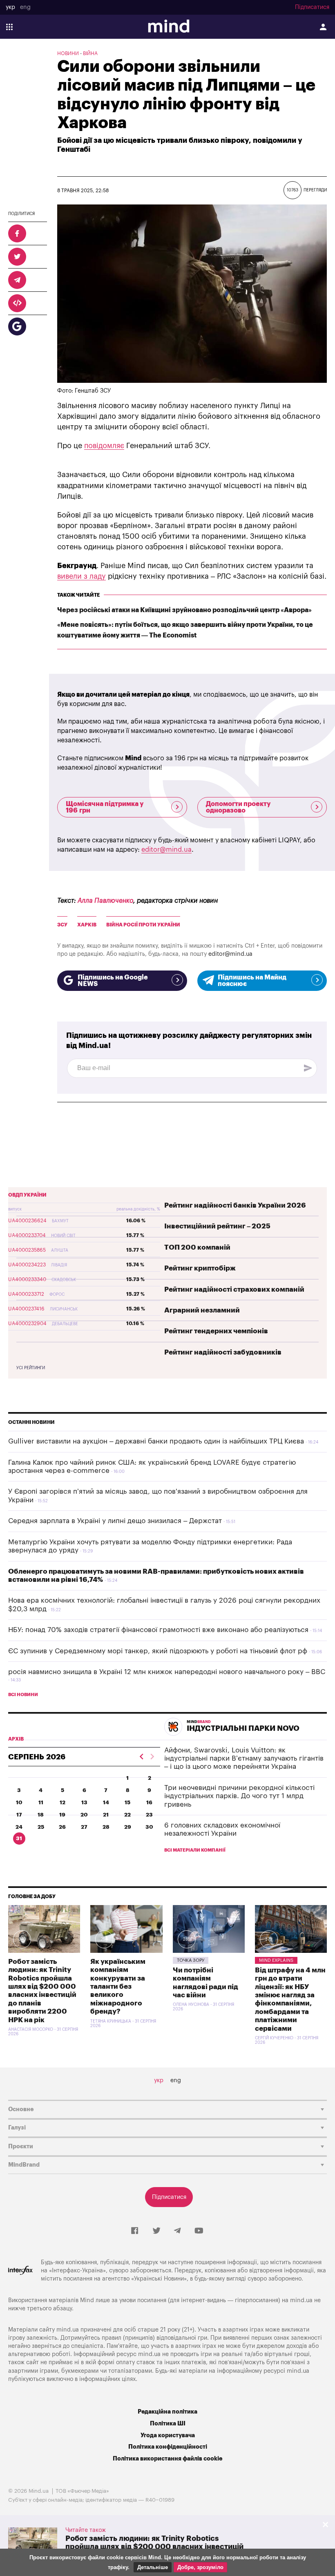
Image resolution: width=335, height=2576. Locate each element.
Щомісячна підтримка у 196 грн (105, 807)
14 (106, 1802)
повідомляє (104, 446)
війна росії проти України (143, 925)
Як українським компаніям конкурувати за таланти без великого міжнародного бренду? (118, 1986)
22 (127, 1815)
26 (62, 1827)
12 (63, 1802)
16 (149, 1802)
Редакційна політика (167, 2412)
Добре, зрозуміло (200, 2567)
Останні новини (31, 1422)
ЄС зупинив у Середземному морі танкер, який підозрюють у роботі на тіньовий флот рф (158, 1651)
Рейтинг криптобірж (200, 1268)
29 (128, 1827)
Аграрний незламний (202, 1310)
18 (41, 1815)
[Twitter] (156, 2231)
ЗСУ (62, 925)
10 (19, 1802)
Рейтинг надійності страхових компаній (234, 1289)
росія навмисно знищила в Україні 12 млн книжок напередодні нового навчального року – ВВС (167, 1672)
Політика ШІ (168, 2424)
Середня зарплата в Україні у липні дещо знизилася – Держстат (115, 1521)
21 (106, 1815)
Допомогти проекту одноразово (238, 807)
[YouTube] (199, 2231)
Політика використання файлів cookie (167, 2459)
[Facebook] (135, 2231)
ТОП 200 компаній (197, 1247)
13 (84, 1802)
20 (84, 1815)
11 (41, 1802)
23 (149, 1815)
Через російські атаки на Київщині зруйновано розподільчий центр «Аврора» (184, 610)
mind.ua (301, 2300)
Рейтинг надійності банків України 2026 (235, 1205)
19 (62, 1815)
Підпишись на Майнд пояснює (252, 981)
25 (41, 1827)
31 (19, 1838)
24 (19, 1827)
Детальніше (153, 2567)
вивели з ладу (82, 576)
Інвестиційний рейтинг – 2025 (217, 1226)
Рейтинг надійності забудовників (223, 1352)
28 (106, 1827)
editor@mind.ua (166, 850)
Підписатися (312, 7)
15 (127, 1802)
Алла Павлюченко (105, 901)
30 (149, 1827)
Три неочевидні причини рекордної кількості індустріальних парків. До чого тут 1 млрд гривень (239, 1796)
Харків (87, 925)
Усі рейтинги (31, 1368)
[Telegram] (177, 2231)
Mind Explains (276, 1960)
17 (19, 1815)
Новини (68, 53)
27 (84, 1827)
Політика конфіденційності (168, 2447)
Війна (90, 53)
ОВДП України (27, 1195)
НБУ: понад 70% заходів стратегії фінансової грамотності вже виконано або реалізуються (158, 1630)
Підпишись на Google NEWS (113, 981)
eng (25, 7)
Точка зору (191, 1960)
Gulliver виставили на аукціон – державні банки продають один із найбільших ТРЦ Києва (156, 1441)
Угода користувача (168, 2435)
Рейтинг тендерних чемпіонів (216, 1331)
